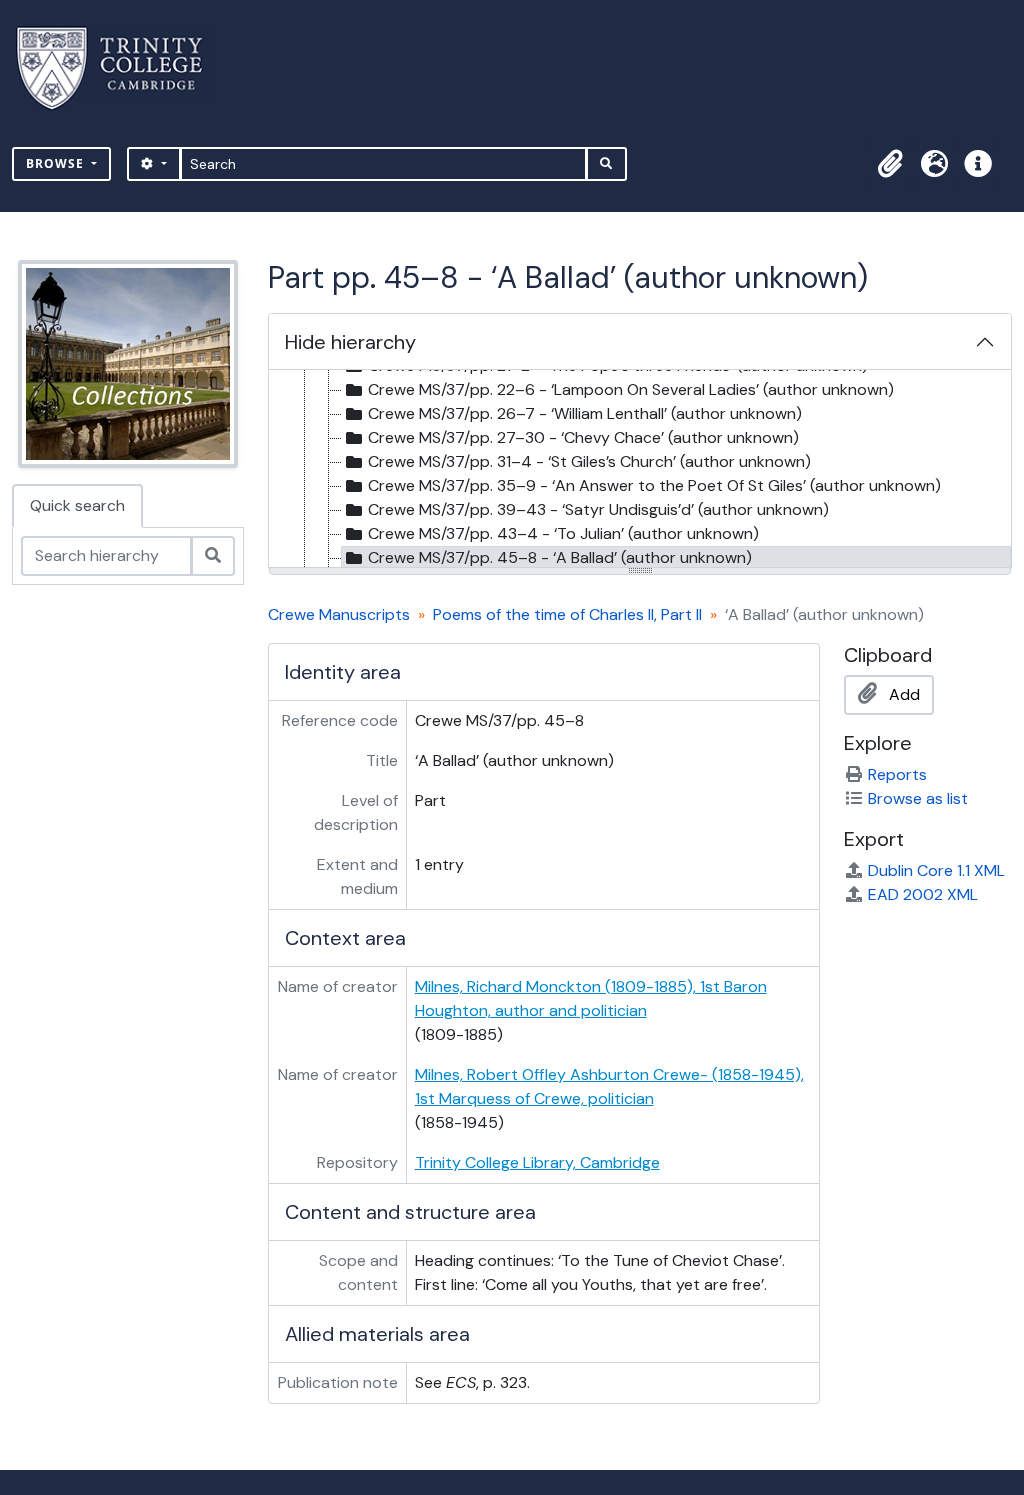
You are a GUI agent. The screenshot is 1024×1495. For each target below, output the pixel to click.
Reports (897, 774)
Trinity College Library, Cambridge (537, 1162)
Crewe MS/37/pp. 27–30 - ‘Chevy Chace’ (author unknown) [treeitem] (583, 437)
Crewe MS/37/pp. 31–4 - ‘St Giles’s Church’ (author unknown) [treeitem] (589, 461)
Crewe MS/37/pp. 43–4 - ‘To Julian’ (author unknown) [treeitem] (563, 533)
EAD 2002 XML (923, 894)
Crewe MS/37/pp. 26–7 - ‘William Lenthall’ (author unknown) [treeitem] (585, 413)
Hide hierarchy (350, 342)
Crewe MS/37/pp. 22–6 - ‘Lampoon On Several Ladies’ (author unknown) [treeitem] (631, 389)
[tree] (640, 470)
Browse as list (918, 798)
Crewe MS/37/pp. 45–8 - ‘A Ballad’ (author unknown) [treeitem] (560, 557)
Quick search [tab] (77, 505)
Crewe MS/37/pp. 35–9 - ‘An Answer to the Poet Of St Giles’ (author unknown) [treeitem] (654, 485)
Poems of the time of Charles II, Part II (567, 614)
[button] (890, 164)
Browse (57, 163)
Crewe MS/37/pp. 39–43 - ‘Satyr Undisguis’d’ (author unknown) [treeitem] (598, 509)
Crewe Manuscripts (339, 614)
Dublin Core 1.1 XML (936, 870)
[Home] (121, 68)
